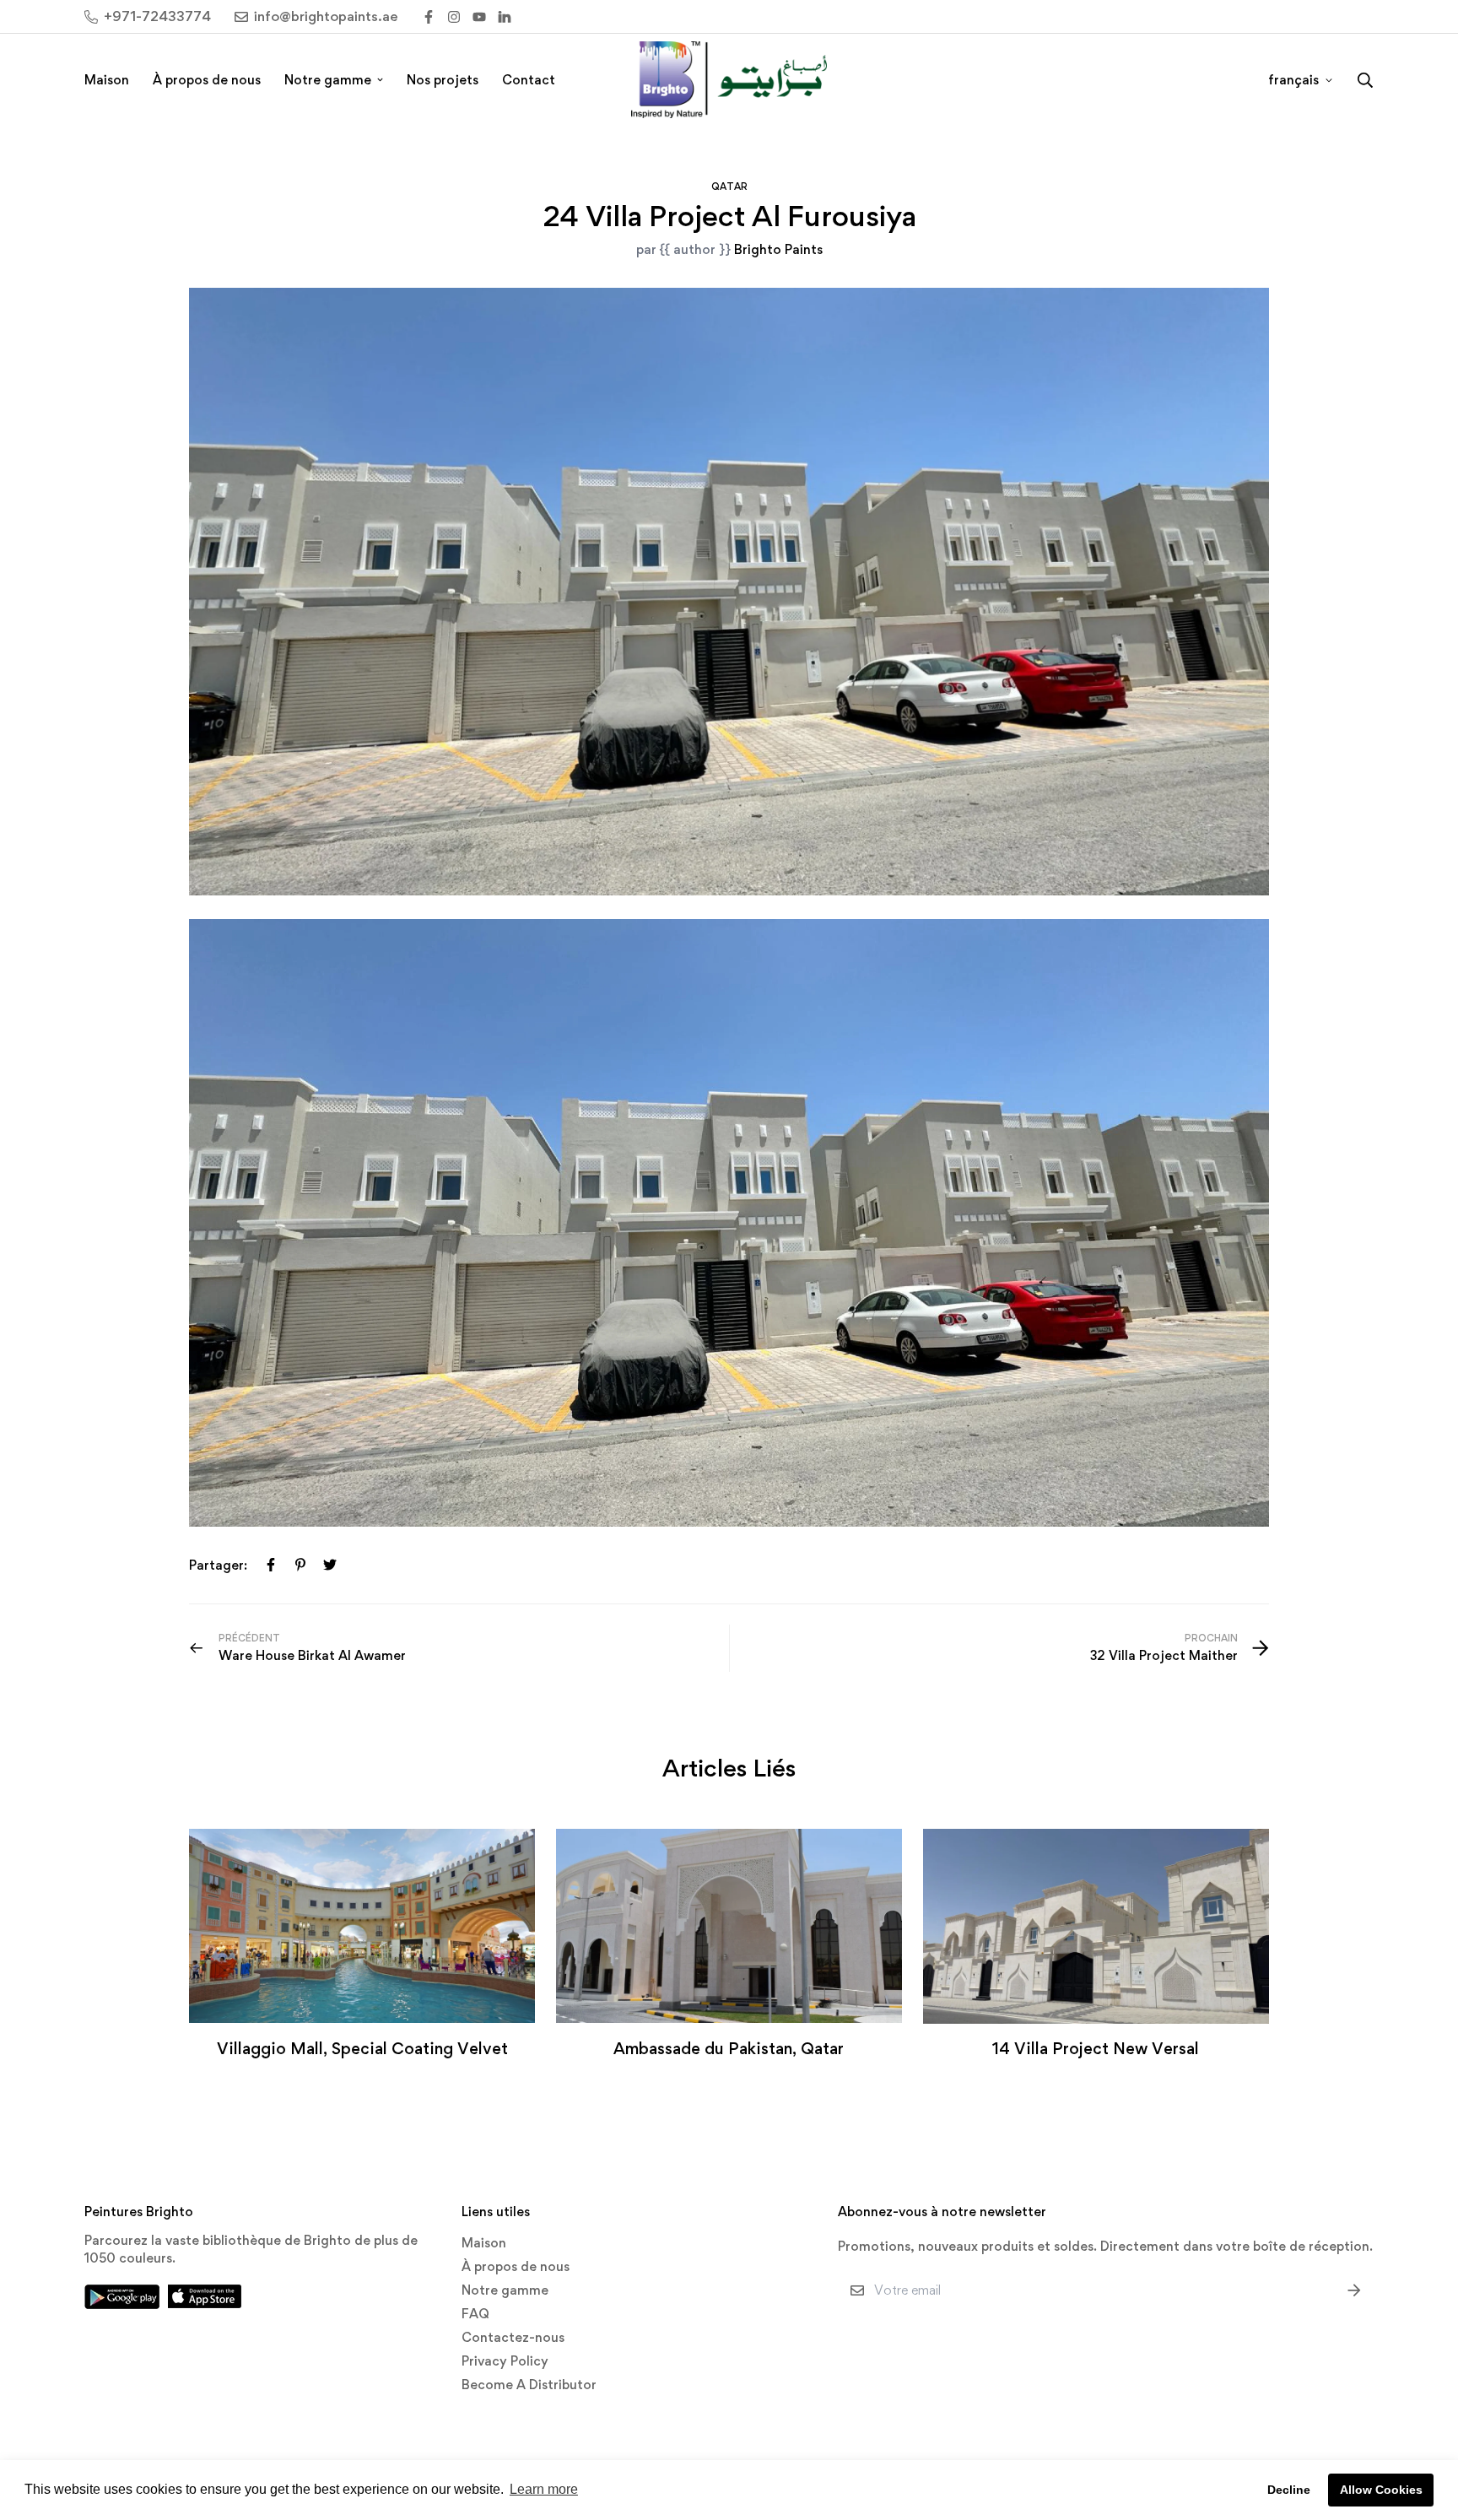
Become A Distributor (529, 2385)
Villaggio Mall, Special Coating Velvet (362, 2048)
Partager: (218, 1565)
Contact (529, 80)
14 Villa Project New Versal (1096, 2048)
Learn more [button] (544, 2489)
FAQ (475, 2314)
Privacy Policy (505, 2361)
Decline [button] (1289, 2490)
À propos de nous (207, 80)
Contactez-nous (513, 2337)
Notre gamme (328, 80)
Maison (107, 80)
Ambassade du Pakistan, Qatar (729, 2048)
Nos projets (443, 80)
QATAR (729, 187)
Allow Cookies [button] (1381, 2490)
